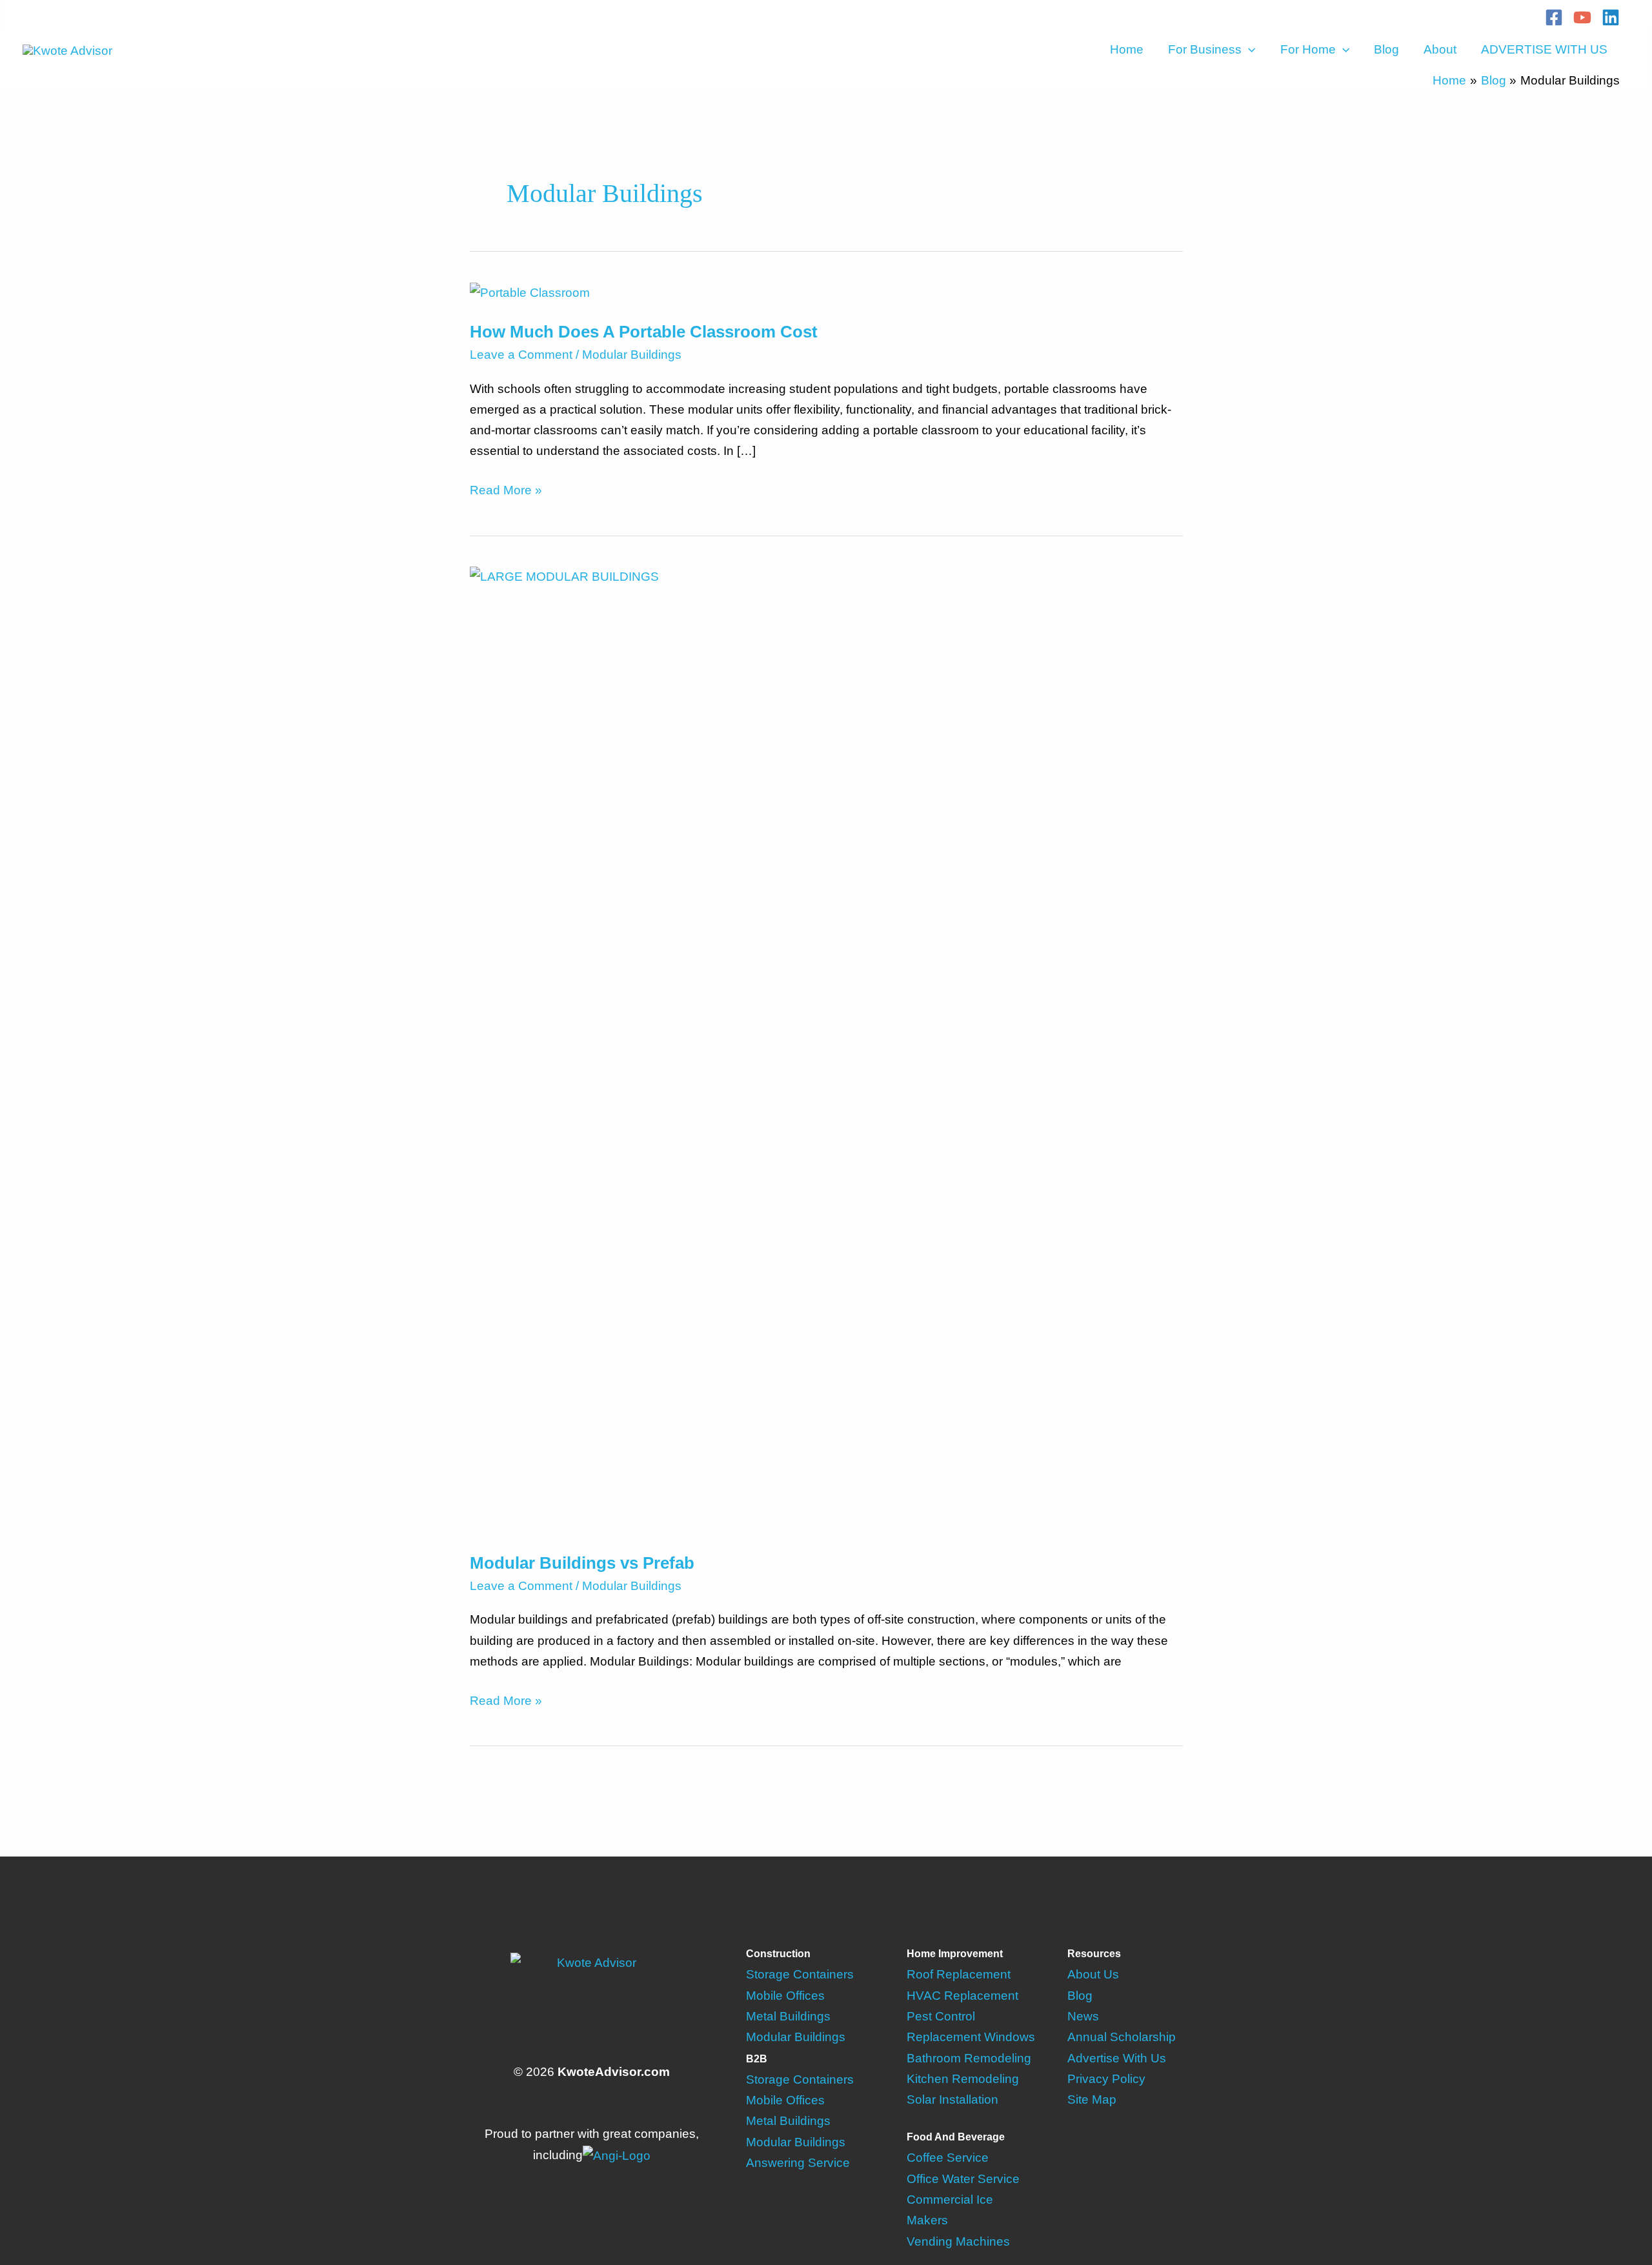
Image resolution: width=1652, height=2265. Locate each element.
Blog (1386, 49)
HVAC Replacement (962, 1996)
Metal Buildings (788, 2016)
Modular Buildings (632, 355)
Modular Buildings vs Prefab (582, 1563)
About (1440, 49)
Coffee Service (948, 2158)
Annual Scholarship (1122, 2037)
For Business (1205, 49)
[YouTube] (1582, 17)
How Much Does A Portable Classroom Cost (644, 332)
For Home (1308, 49)
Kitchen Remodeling (963, 2079)
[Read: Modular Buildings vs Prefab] (826, 1050)
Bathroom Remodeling (969, 2058)
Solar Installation (952, 2099)
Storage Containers (800, 1974)
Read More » (506, 492)
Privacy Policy (1106, 2079)
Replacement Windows (971, 2037)
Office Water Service (963, 2179)
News (1083, 2016)
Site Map (1092, 2099)
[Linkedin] (1611, 17)
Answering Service (798, 2163)
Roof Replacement (959, 1974)
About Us (1093, 1974)
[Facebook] (1554, 17)
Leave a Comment (521, 355)
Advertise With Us (1117, 2058)
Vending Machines (958, 2241)
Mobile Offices (785, 1996)
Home (1127, 49)
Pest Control (941, 2016)
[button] (1248, 50)
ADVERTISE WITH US (1544, 49)
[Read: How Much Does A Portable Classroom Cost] (530, 292)
